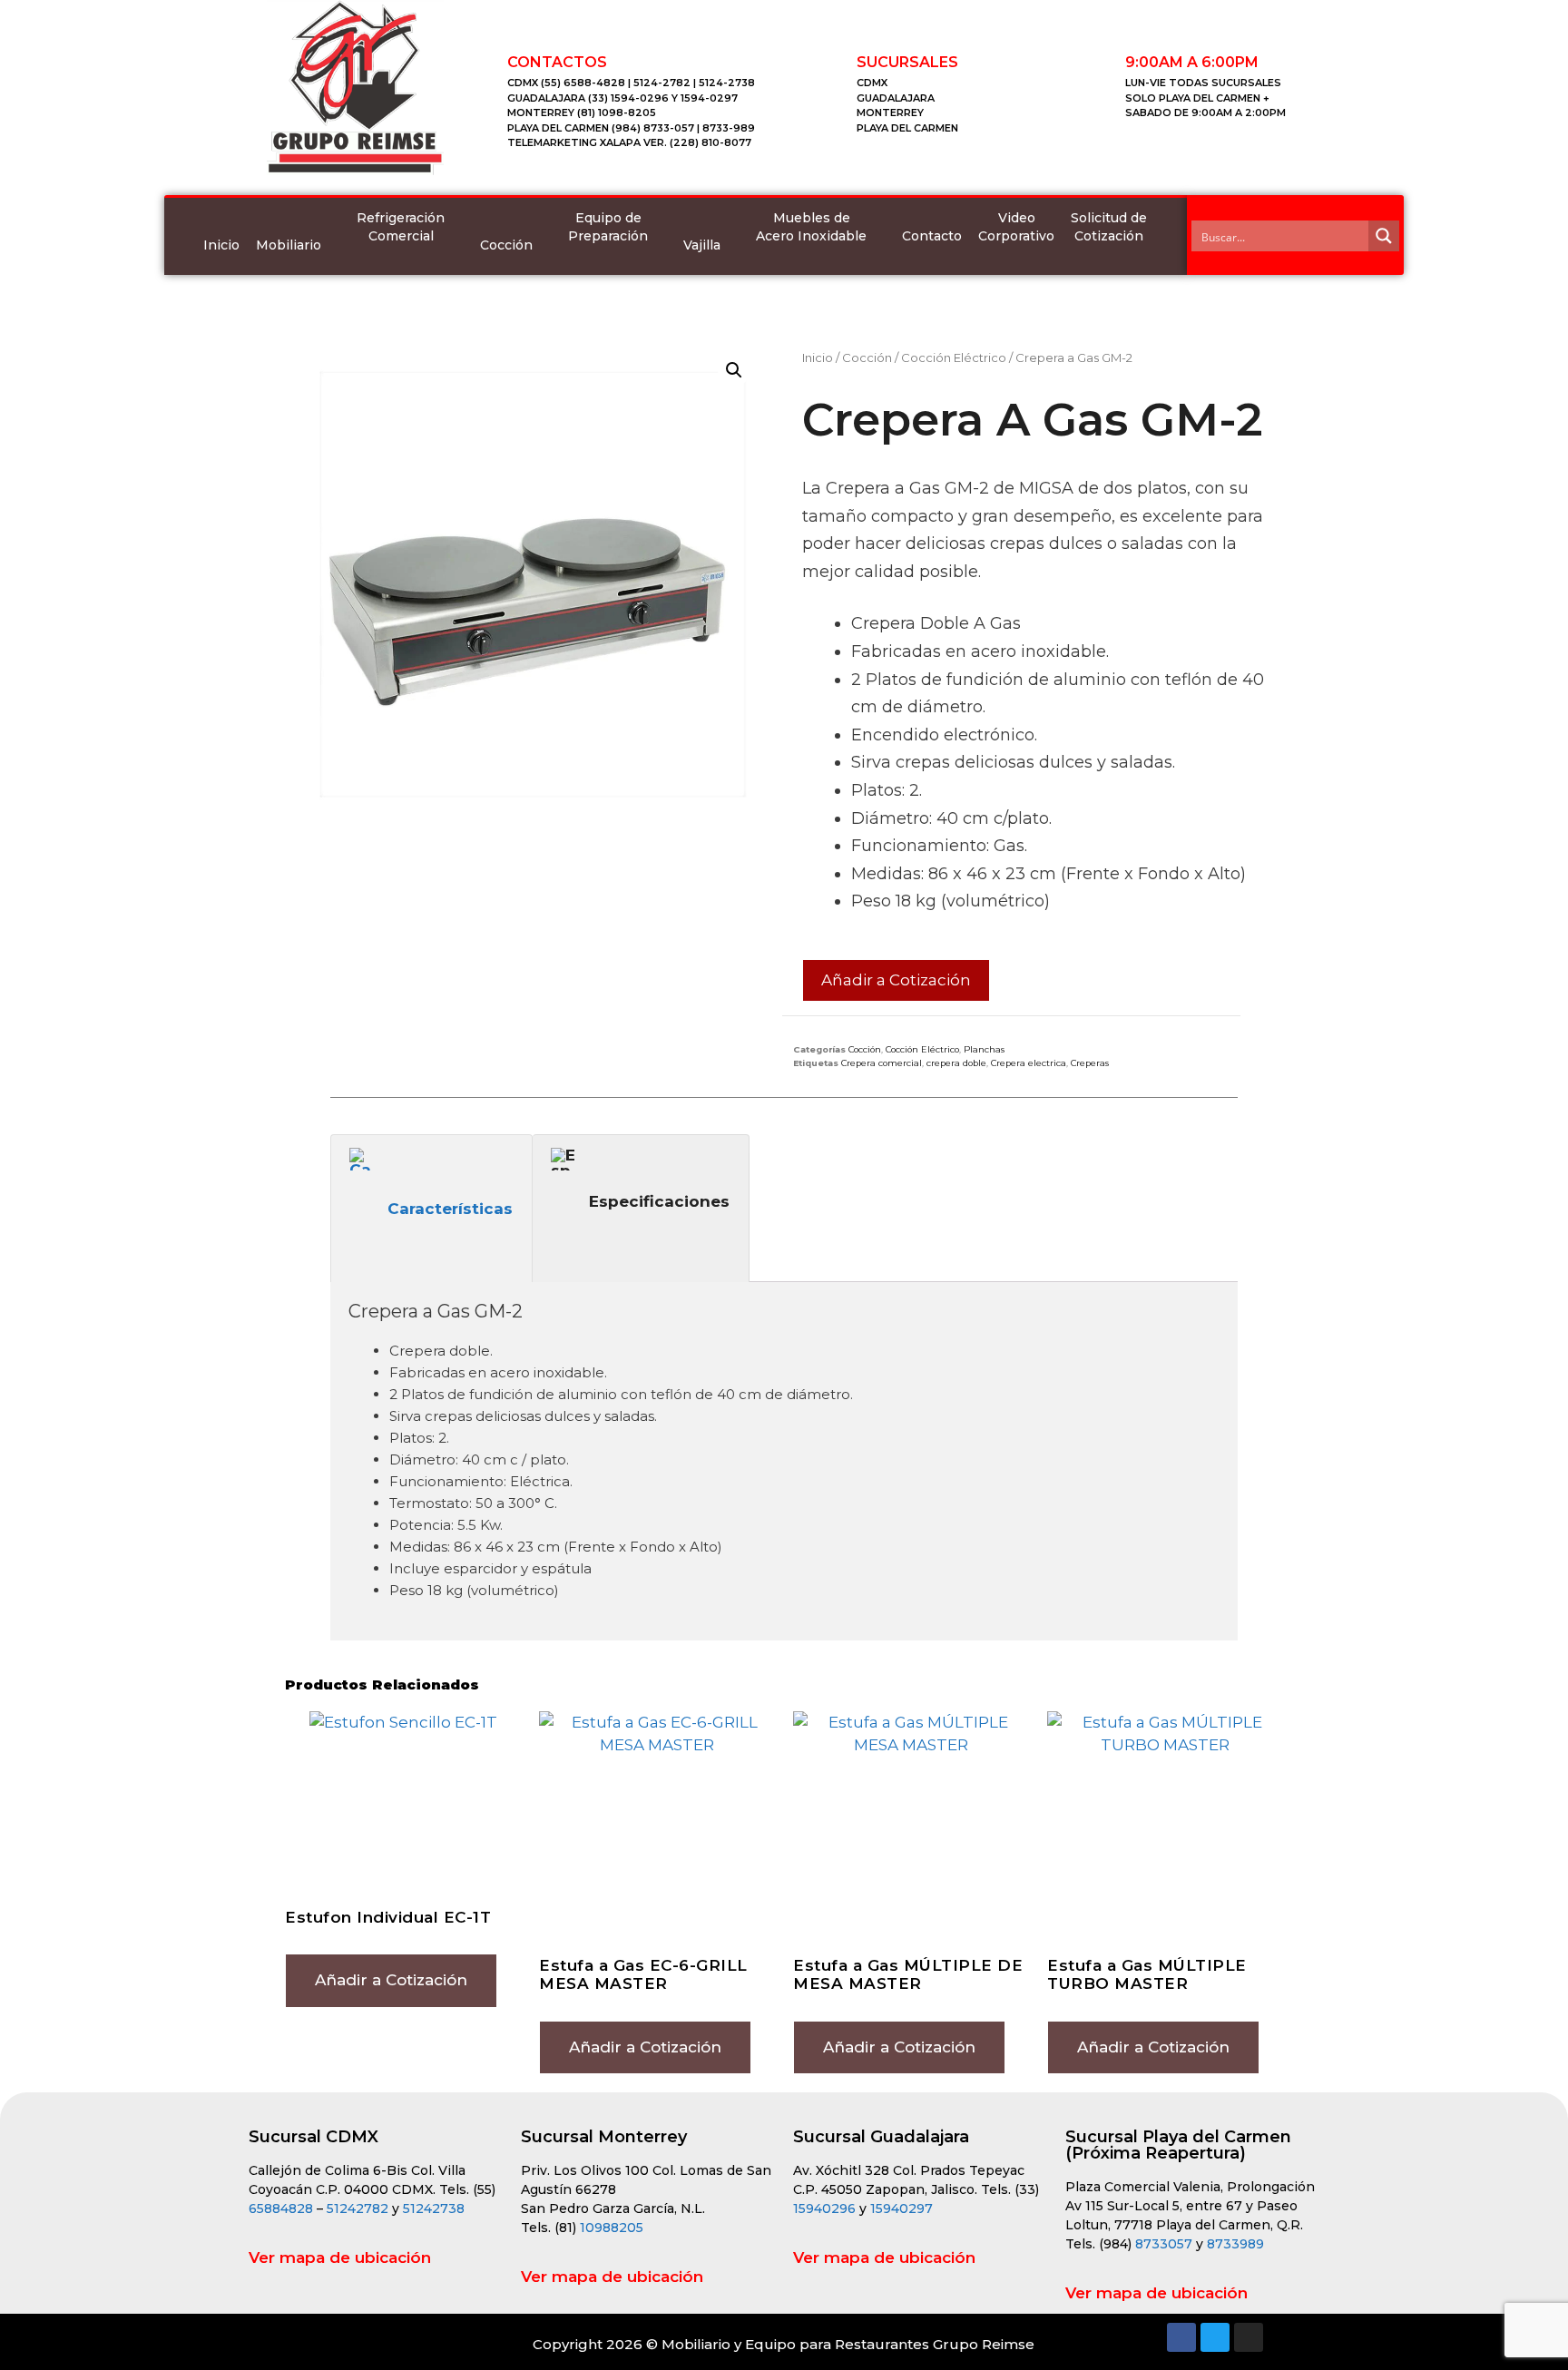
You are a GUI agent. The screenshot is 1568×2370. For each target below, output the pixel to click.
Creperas (1090, 1063)
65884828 (281, 2208)
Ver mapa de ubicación (340, 2257)
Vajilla (702, 245)
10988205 (612, 2228)
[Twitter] (1215, 2337)
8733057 (1164, 2244)
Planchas (984, 1049)
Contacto (932, 236)
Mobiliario (289, 245)
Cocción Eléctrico (954, 357)
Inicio (221, 245)
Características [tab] (450, 1209)
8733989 (1235, 2244)
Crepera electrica (1029, 1063)
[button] (734, 370)
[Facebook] (1181, 2337)
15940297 (902, 2208)
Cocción (506, 245)
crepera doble (956, 1063)
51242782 (358, 2208)
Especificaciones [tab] (659, 1201)
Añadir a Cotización (896, 980)
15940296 (824, 2208)
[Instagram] (1249, 2337)
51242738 (434, 2208)
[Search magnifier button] (1384, 236)
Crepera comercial (882, 1063)
